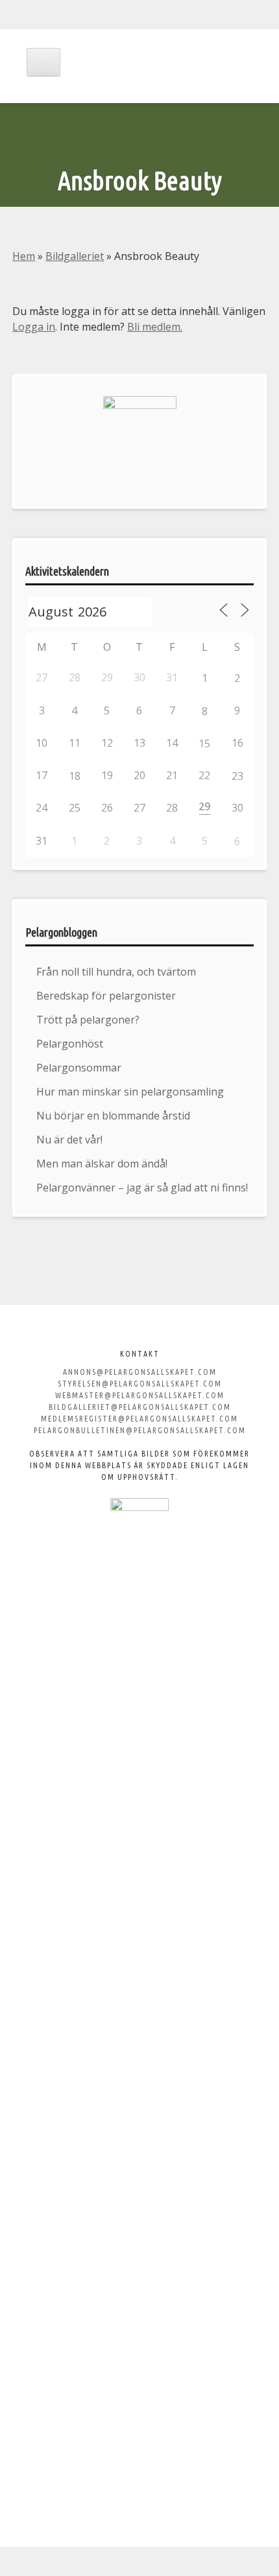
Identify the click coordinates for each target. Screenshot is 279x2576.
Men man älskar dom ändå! (102, 1164)
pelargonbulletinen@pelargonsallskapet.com (140, 1430)
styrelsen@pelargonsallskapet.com (140, 1384)
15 (204, 744)
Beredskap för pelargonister (106, 996)
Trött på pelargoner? (88, 1020)
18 (75, 776)
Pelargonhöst (70, 1044)
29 (204, 806)
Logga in (34, 327)
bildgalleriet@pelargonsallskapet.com (140, 1407)
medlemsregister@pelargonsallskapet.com (139, 1419)
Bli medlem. (155, 327)
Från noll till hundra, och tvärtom (116, 972)
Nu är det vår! (69, 1140)
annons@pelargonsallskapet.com (140, 1372)
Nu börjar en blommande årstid (113, 1116)
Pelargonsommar (79, 1068)
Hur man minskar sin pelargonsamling (130, 1092)
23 (237, 776)
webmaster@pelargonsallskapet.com (140, 1395)
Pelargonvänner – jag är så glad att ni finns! (142, 1188)
